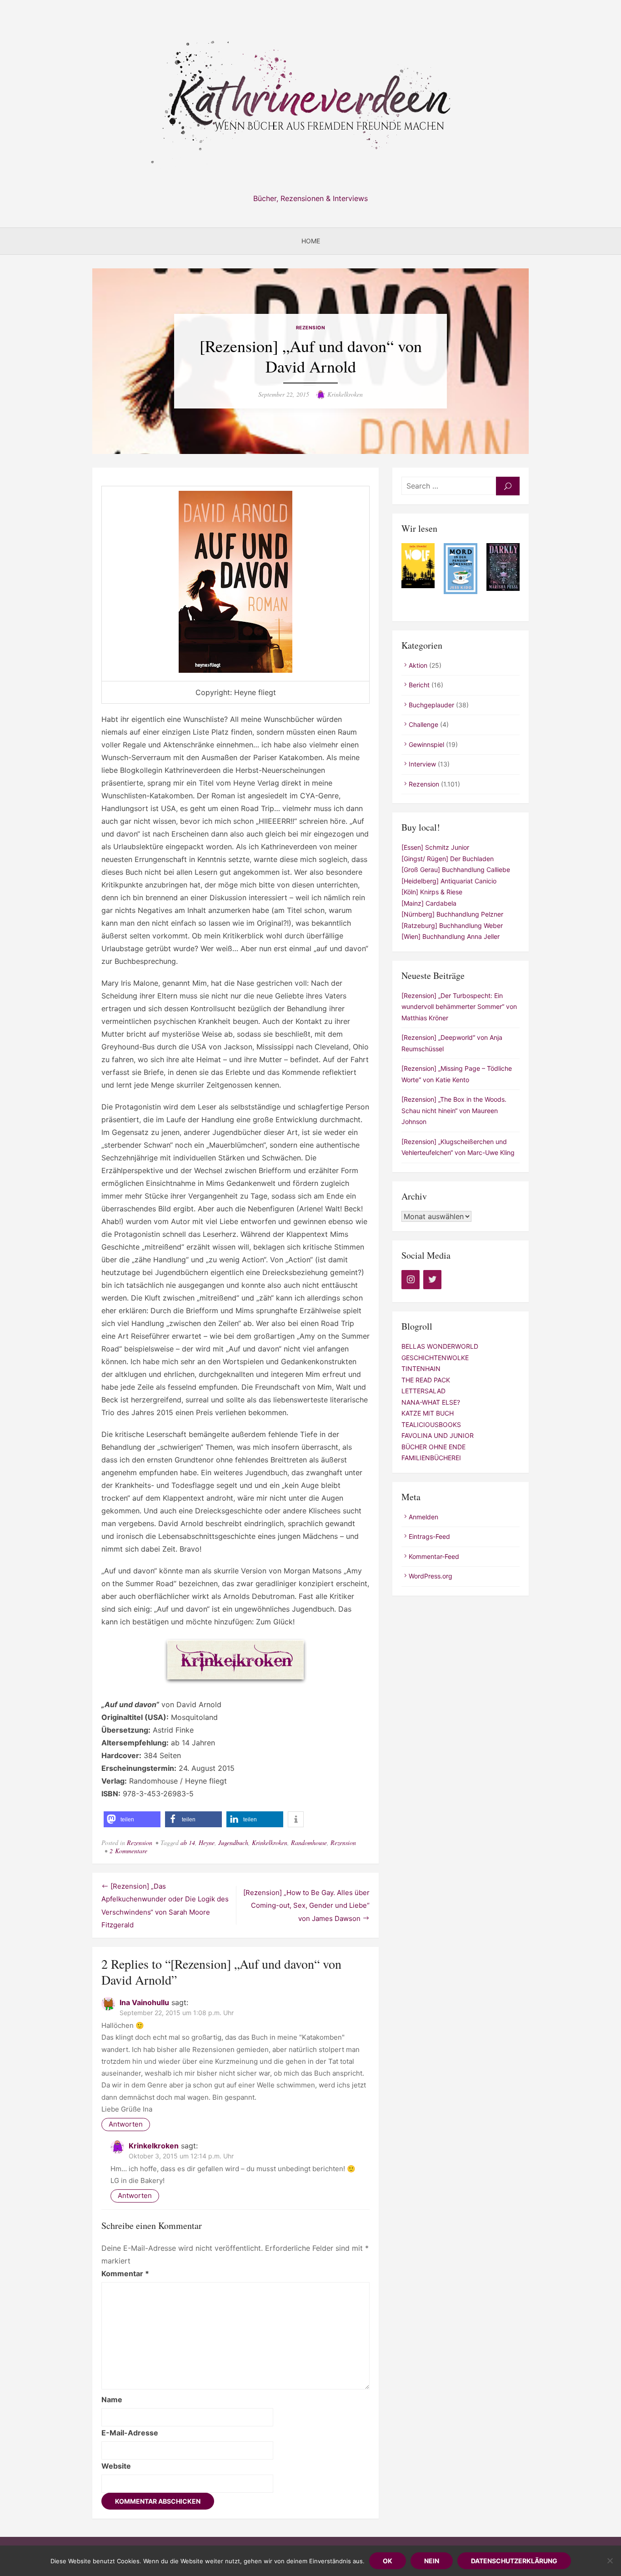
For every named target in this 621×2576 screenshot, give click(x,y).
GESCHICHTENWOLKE (435, 1358)
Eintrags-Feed (429, 1536)
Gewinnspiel (426, 744)
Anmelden (423, 1517)
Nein (432, 2561)
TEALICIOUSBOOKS (431, 1424)
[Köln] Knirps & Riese (432, 892)
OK (388, 2561)
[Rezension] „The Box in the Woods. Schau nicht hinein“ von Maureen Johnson (454, 1110)
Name (112, 2400)
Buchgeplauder (431, 705)
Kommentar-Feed (434, 1556)
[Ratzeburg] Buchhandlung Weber (452, 925)
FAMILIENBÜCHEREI (431, 1458)
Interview (422, 764)
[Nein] (610, 2561)
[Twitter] (432, 1280)
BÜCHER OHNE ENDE (433, 1447)
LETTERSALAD (423, 1391)
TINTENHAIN (421, 1369)
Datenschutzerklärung (514, 2561)
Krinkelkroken (345, 394)
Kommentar (125, 2274)
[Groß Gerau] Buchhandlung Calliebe (456, 870)
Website (116, 2466)
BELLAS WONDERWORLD (440, 1346)
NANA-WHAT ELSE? (431, 1402)
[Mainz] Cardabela (429, 903)
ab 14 (188, 1843)
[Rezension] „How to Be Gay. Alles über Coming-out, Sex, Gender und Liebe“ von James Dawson (306, 1906)
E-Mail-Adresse (130, 2433)
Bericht (419, 685)
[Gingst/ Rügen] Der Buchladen (448, 859)
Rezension (311, 328)
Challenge (423, 724)
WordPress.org (431, 1576)
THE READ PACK (426, 1380)
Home (311, 241)
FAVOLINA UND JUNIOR (438, 1435)
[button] (132, 1819)
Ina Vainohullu (144, 2002)
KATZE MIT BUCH (428, 1413)
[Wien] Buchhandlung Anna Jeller (451, 936)
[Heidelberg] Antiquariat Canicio (449, 881)
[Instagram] (411, 1280)
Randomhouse (309, 1843)
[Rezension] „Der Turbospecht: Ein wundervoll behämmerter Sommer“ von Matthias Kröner (459, 1007)
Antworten (126, 2124)
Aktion (418, 665)
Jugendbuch (233, 1843)
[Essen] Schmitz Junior (435, 847)
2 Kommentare (128, 1851)
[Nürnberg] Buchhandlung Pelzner (452, 914)
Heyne (207, 1843)
